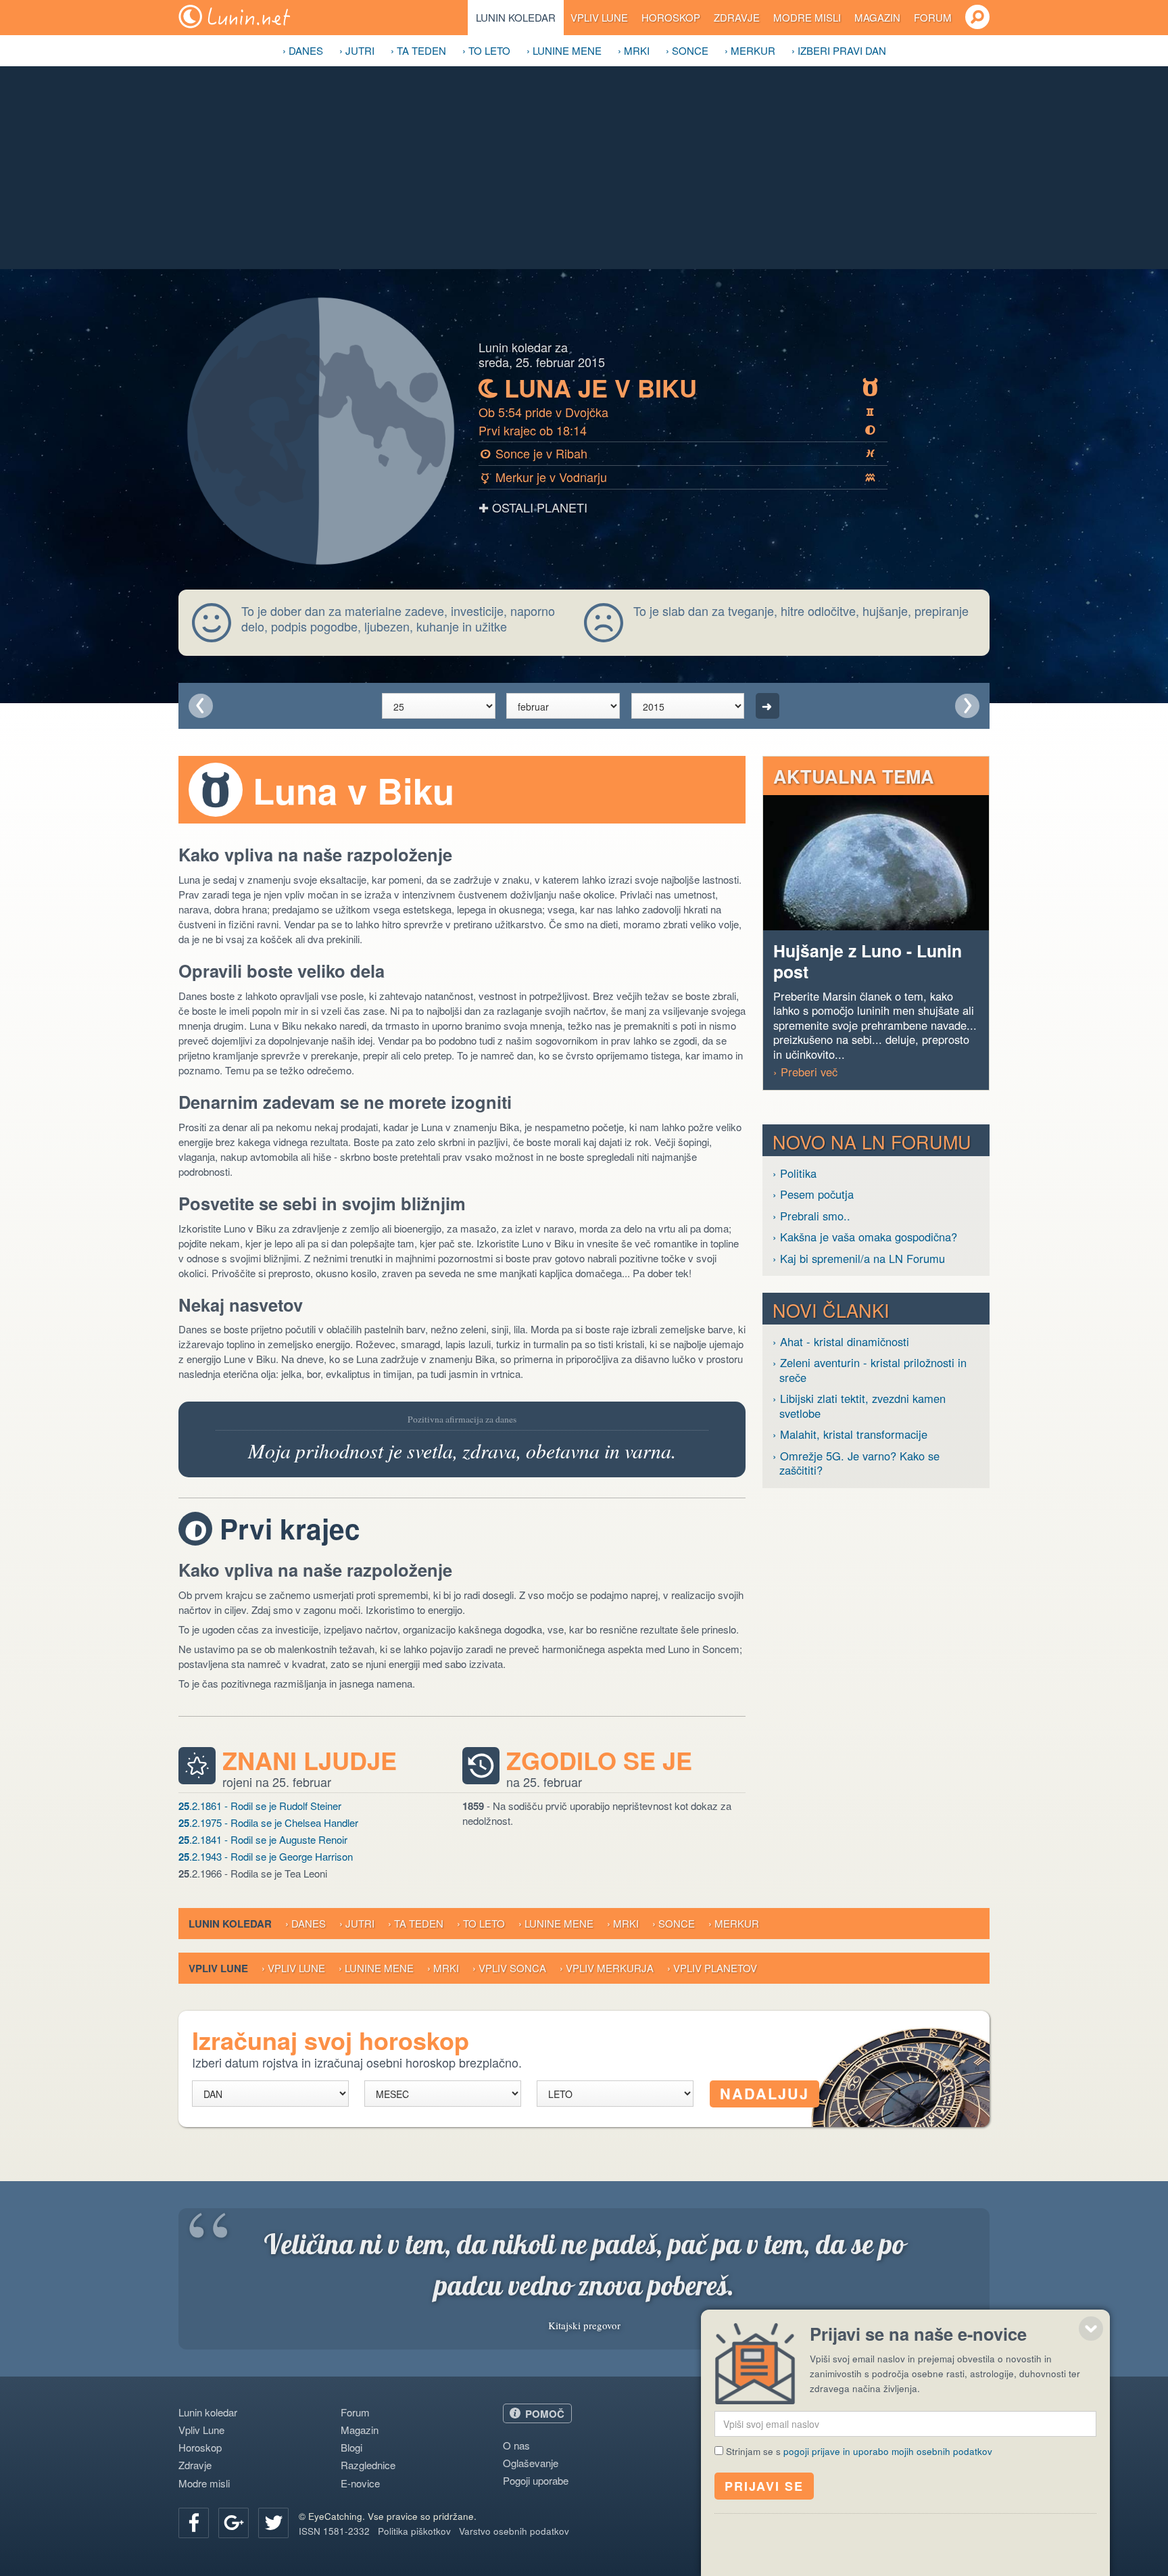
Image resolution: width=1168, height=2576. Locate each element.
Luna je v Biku (679, 388)
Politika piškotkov (414, 2531)
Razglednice (368, 2465)
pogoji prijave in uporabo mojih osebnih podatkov (888, 2451)
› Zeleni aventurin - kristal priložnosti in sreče (870, 1370)
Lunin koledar (516, 17)
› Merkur (750, 50)
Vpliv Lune (599, 17)
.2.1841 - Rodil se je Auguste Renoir (263, 1840)
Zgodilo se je (599, 1761)
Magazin (877, 17)
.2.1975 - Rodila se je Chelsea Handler (268, 1823)
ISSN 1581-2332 (334, 2531)
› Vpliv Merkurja (607, 1968)
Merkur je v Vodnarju (679, 477)
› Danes (303, 50)
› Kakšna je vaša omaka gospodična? (865, 1237)
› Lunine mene (564, 50)
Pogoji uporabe (536, 2480)
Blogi (351, 2447)
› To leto (486, 50)
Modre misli (807, 17)
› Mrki (634, 50)
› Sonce (687, 50)
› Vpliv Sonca (509, 1968)
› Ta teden (418, 50)
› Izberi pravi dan (839, 50)
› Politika (795, 1173)
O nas (516, 2445)
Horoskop (671, 17)
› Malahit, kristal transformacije (850, 1434)
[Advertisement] (584, 168)
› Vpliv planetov (712, 1968)
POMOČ (545, 2414)
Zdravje (737, 17)
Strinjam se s (859, 2451)
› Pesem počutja (813, 1194)
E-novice (360, 2483)
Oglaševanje (531, 2463)
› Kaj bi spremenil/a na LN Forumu (859, 1259)
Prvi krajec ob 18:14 (677, 430)
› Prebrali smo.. (811, 1216)
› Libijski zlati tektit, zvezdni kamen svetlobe (859, 1406)
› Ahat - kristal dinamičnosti (841, 1342)
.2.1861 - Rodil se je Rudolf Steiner (260, 1806)
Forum (933, 17)
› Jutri (357, 50)
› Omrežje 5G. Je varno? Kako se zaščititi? (856, 1463)
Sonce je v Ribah (678, 453)
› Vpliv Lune (293, 1968)
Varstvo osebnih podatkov (514, 2531)
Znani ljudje (310, 1761)
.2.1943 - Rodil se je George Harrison (266, 1857)
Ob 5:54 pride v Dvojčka (676, 412)
